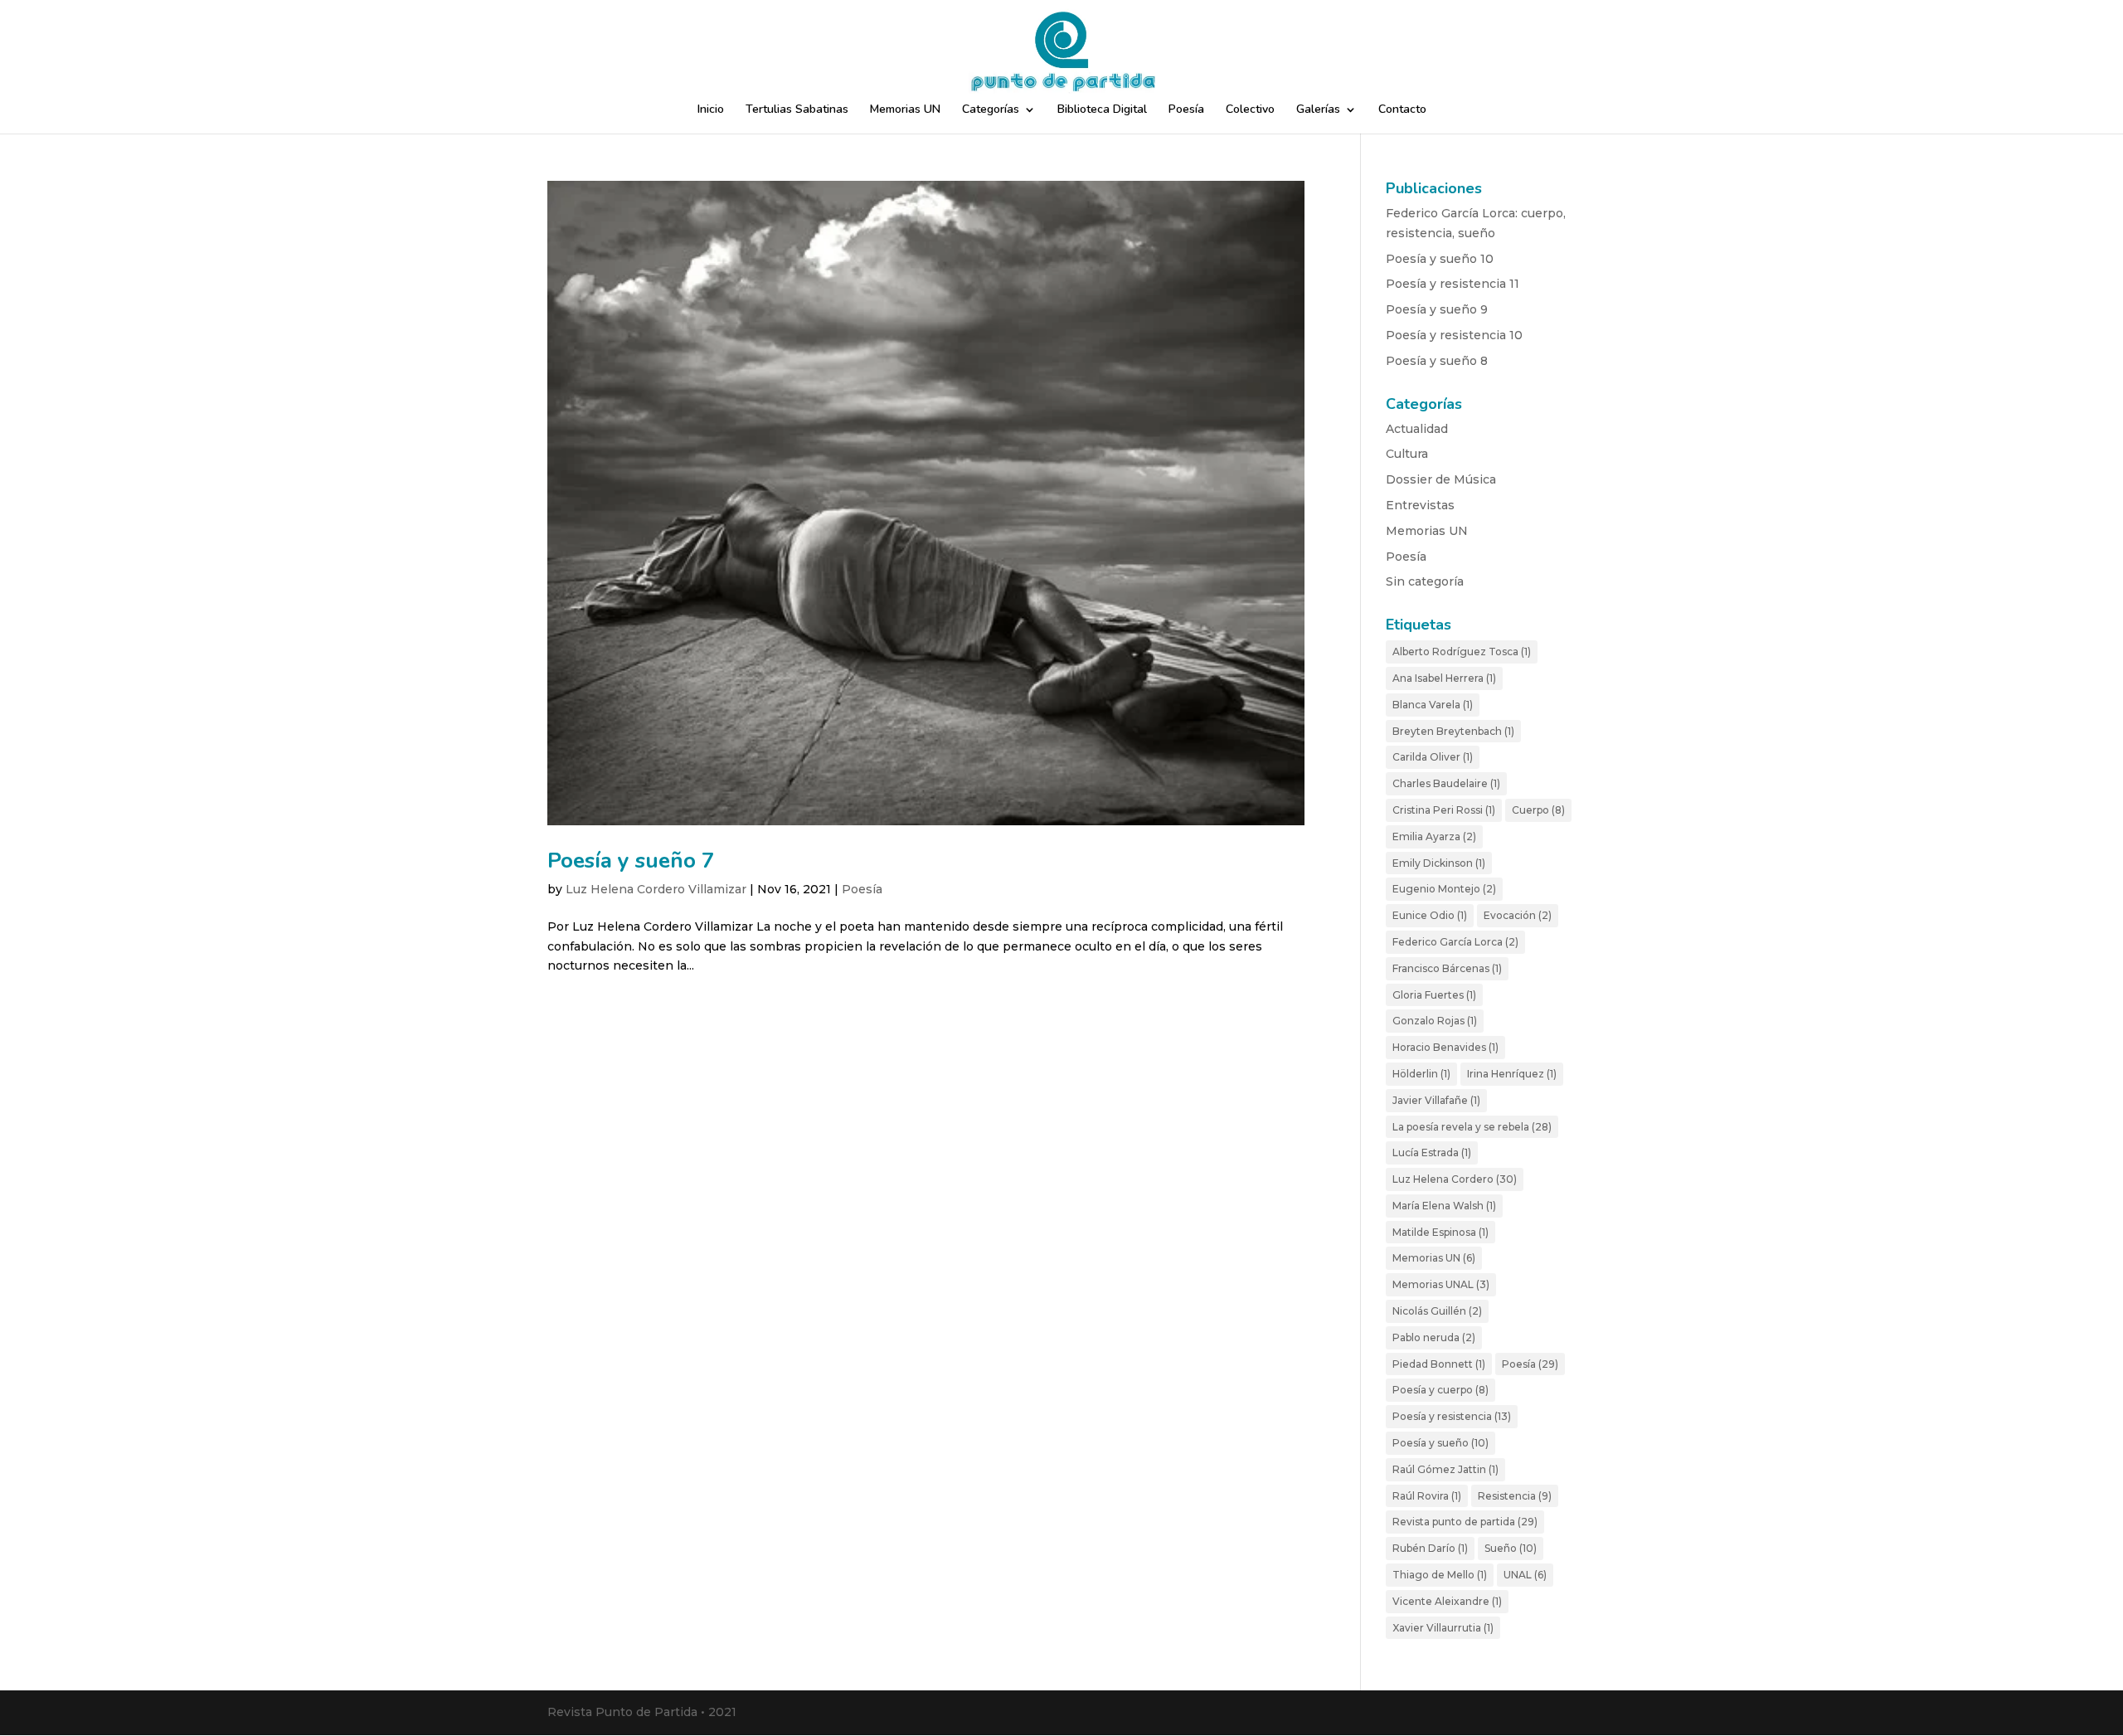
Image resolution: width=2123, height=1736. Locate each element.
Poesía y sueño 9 (1437, 309)
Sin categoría (1425, 581)
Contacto (1402, 110)
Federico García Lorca (1455, 942)
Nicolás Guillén (1437, 1311)
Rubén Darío (1430, 1548)
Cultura (1407, 454)
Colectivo (1250, 110)
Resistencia (1515, 1496)
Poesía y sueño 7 (631, 861)
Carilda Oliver (1433, 757)
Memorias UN (905, 110)
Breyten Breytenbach (1453, 731)
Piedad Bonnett (1439, 1364)
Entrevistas (1420, 505)
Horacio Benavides (1445, 1047)
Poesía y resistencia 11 (1453, 284)
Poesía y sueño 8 (1437, 361)
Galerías (1318, 110)
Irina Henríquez (1512, 1074)
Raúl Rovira (1427, 1496)
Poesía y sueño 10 (1440, 259)
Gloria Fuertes (1434, 995)
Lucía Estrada (1432, 1152)
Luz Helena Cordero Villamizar (656, 889)
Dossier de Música (1441, 479)
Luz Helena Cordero (1455, 1179)
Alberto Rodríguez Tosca (1462, 652)
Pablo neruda (1434, 1337)
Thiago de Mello (1440, 1575)
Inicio (711, 110)
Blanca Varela (1433, 705)
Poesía (1186, 110)
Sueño (1511, 1548)
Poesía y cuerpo (1440, 1390)
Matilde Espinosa (1440, 1232)
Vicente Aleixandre (1447, 1601)
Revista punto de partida (1465, 1522)
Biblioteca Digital (1102, 110)
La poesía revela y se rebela (1472, 1127)
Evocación (1518, 915)
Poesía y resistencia (1452, 1416)
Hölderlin (1421, 1074)
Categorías (991, 110)
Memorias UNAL (1441, 1284)
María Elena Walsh (1444, 1206)
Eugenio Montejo (1444, 889)
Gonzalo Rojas (1435, 1021)
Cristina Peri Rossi (1444, 810)
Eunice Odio (1430, 915)
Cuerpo (1538, 810)
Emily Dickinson (1439, 863)
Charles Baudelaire (1446, 783)
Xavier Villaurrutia (1443, 1628)
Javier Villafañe (1436, 1100)
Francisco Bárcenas (1447, 968)
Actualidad (1417, 429)
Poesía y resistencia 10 (1454, 335)
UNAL (1525, 1575)
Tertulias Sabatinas (797, 110)
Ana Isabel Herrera (1444, 678)
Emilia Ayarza (1434, 836)
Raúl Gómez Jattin (1445, 1469)
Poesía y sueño (1440, 1443)
